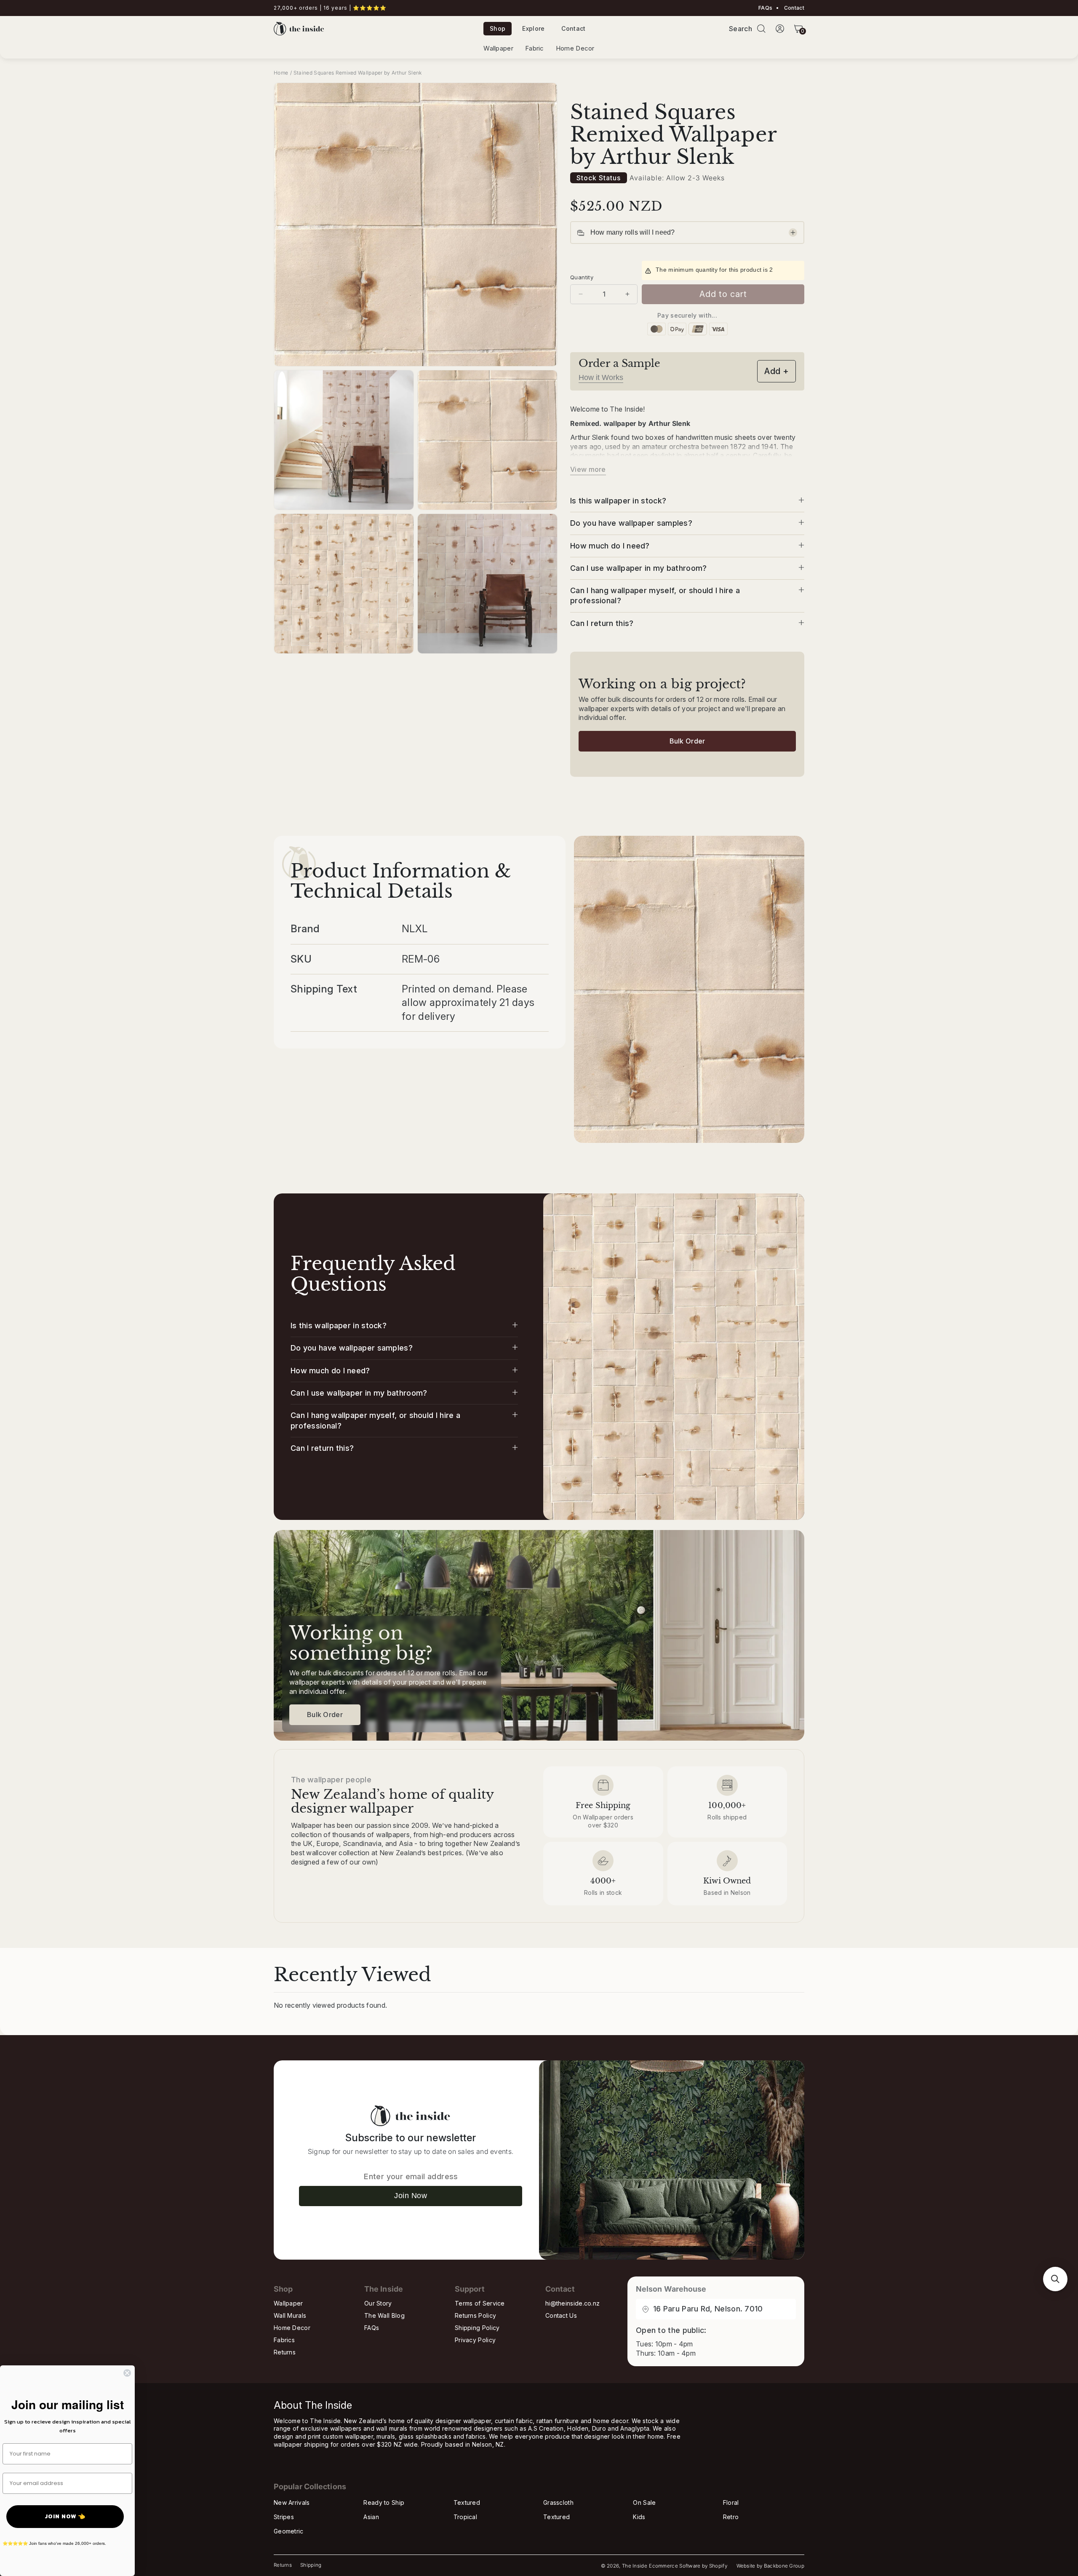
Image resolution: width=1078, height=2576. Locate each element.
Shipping (311, 2565)
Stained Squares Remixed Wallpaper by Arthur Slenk (358, 73)
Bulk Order (687, 741)
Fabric (535, 48)
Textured (467, 2502)
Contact (794, 8)
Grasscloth (558, 2502)
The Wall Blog (384, 2315)
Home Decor (575, 48)
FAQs (765, 8)
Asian (371, 2517)
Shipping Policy (477, 2328)
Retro (731, 2517)
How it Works (601, 377)
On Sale (644, 2502)
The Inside (635, 2566)
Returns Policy (475, 2315)
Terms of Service (480, 2303)
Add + (776, 371)
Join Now (411, 2196)
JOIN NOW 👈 (65, 2516)
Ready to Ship (384, 2502)
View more (588, 469)
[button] (761, 29)
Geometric (289, 2531)
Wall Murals (290, 2315)
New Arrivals (292, 2502)
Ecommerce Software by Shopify (688, 2566)
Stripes (284, 2517)
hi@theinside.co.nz (572, 2303)
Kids (639, 2517)
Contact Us (561, 2315)
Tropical (465, 2517)
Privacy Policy (475, 2340)
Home (281, 73)
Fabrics (284, 2340)
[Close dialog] (127, 2373)
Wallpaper (498, 48)
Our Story (378, 2303)
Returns (285, 2352)
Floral (731, 2502)
